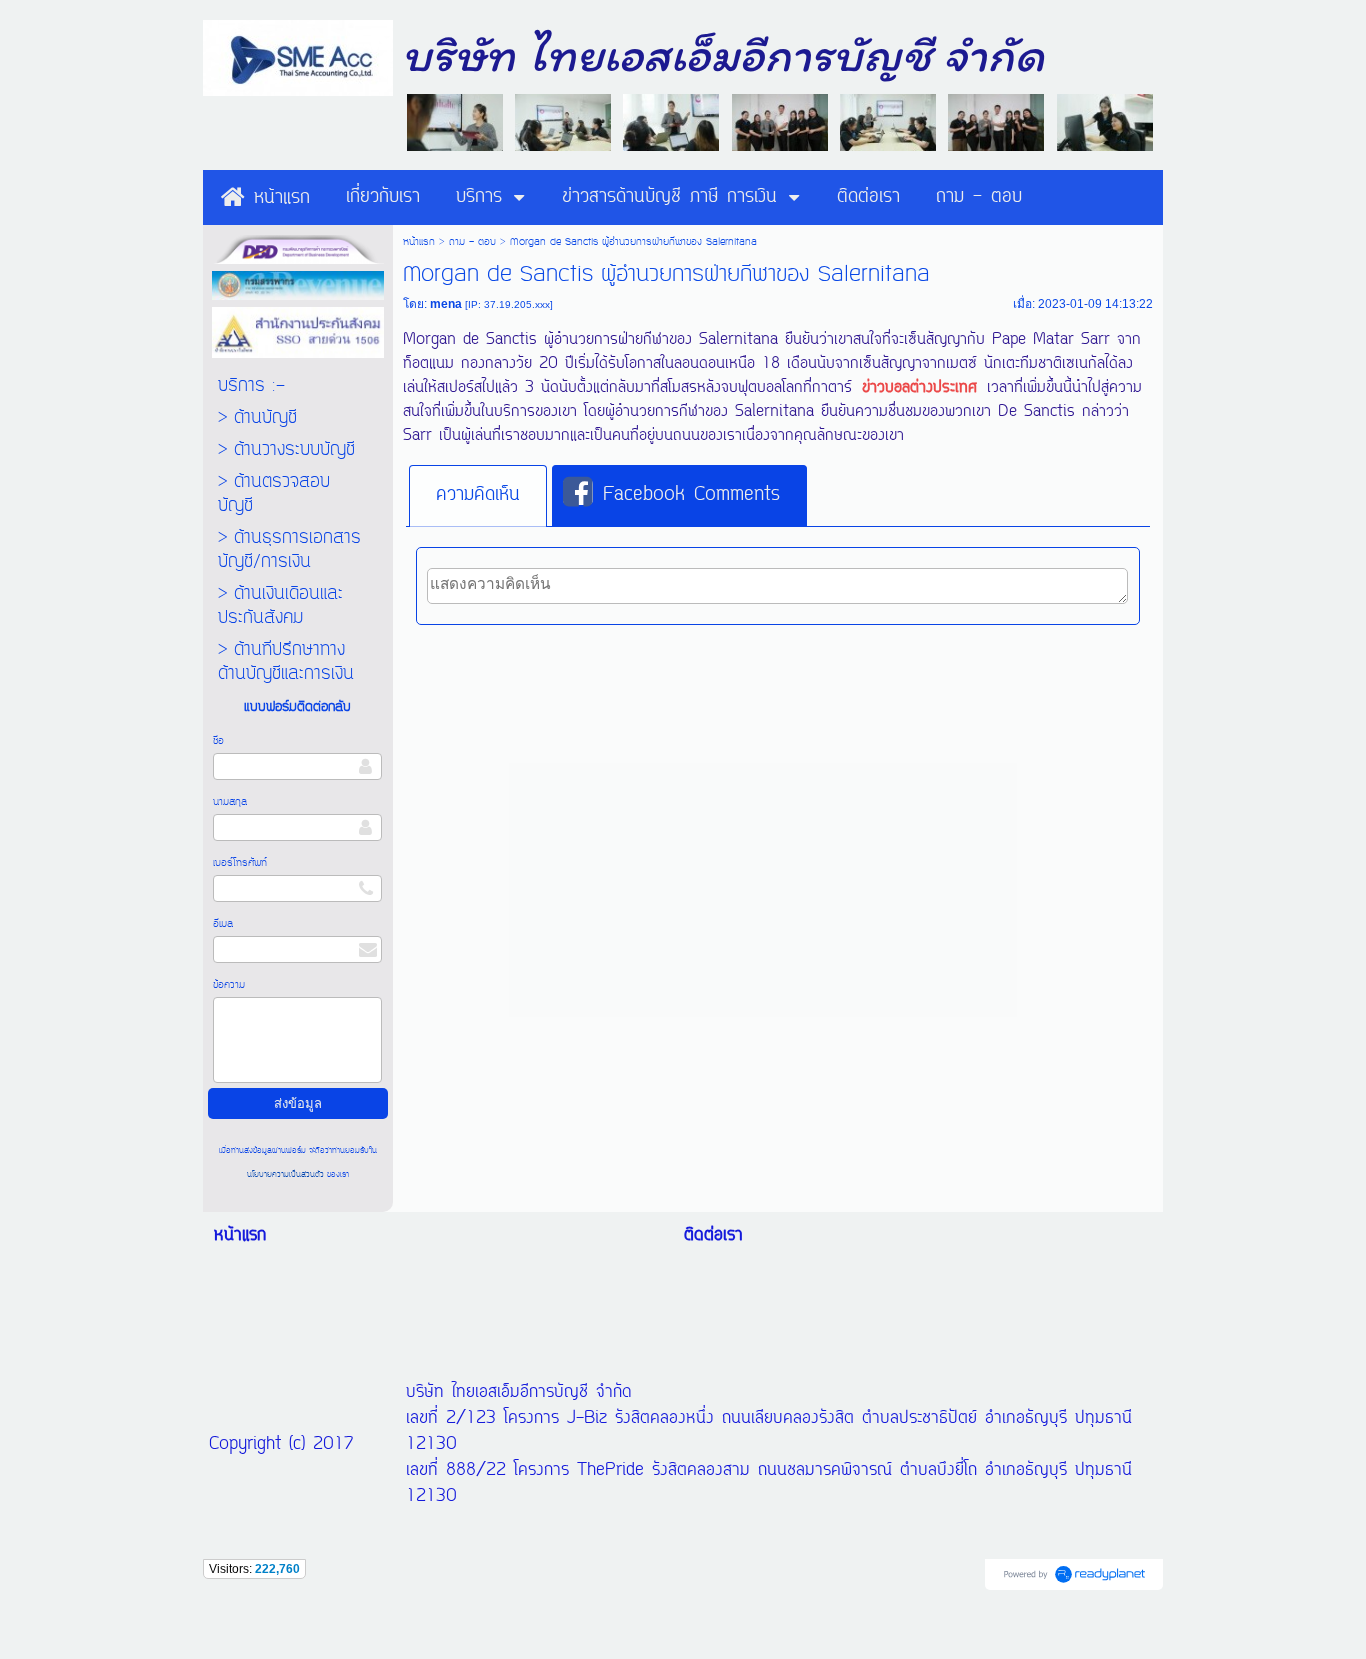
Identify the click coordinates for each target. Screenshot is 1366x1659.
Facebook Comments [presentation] (691, 495)
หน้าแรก (419, 242)
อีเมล (223, 924)
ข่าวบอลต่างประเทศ (919, 388)
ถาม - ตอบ (472, 242)
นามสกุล (230, 802)
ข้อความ (229, 985)
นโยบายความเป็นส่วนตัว (287, 1174)
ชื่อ (218, 741)
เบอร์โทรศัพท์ (240, 863)
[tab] (478, 496)
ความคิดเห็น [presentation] (478, 495)
